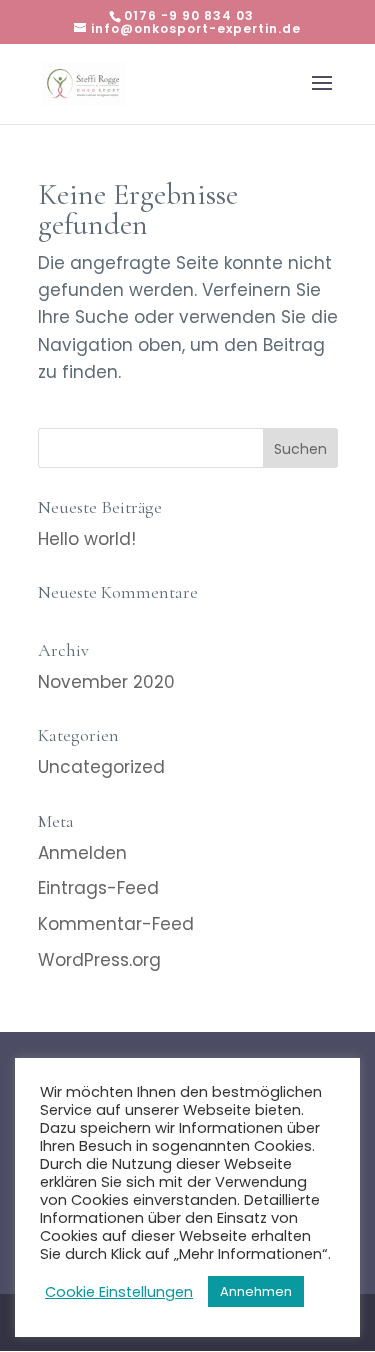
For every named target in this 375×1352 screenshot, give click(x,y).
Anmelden (82, 853)
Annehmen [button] (256, 1291)
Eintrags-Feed (98, 888)
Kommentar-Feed (116, 924)
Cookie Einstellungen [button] (119, 1292)
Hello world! (87, 539)
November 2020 (106, 682)
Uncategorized (101, 767)
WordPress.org (99, 960)
